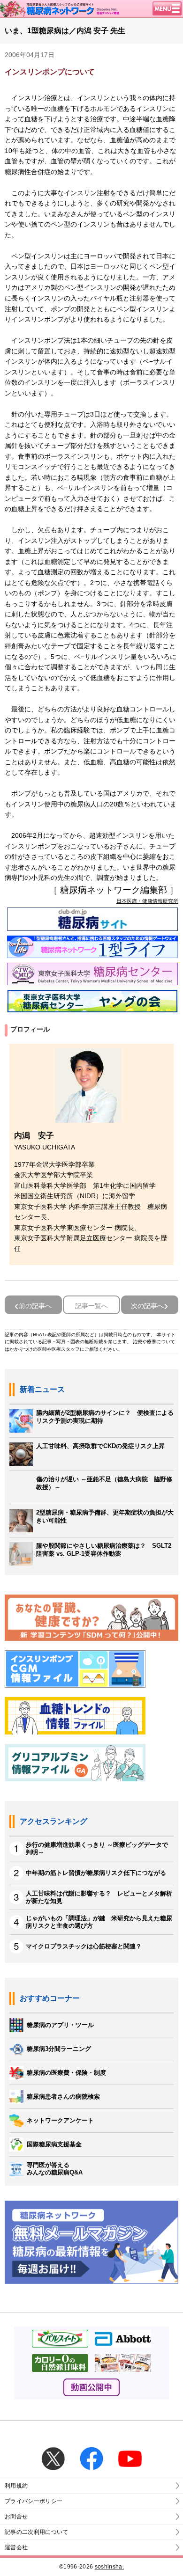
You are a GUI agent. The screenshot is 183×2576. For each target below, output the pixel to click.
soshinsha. (109, 2567)
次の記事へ (147, 1306)
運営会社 (16, 2547)
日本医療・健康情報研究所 (147, 901)
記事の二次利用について (37, 2532)
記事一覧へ (91, 1306)
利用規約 (16, 2486)
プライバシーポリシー (34, 2501)
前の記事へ (35, 1306)
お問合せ (16, 2517)
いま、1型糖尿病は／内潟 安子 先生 (65, 31)
